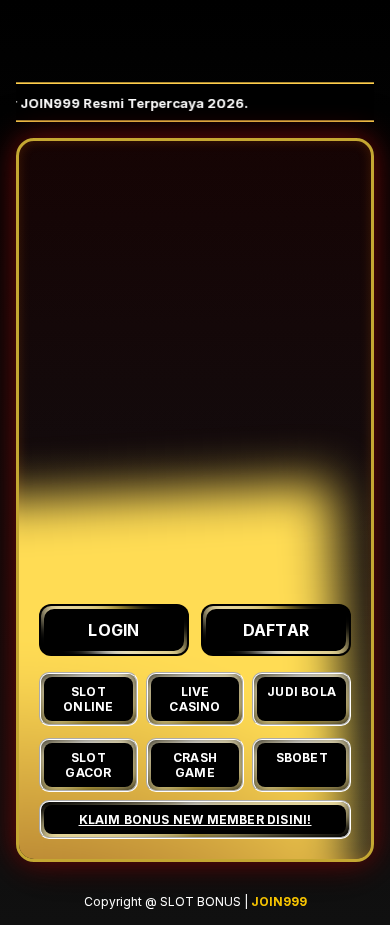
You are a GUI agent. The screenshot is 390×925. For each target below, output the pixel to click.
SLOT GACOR (88, 765)
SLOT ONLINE (88, 699)
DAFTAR (276, 630)
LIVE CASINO (194, 699)
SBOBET (302, 757)
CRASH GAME (195, 765)
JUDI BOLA (301, 691)
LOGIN (114, 630)
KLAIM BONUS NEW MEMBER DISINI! (195, 819)
